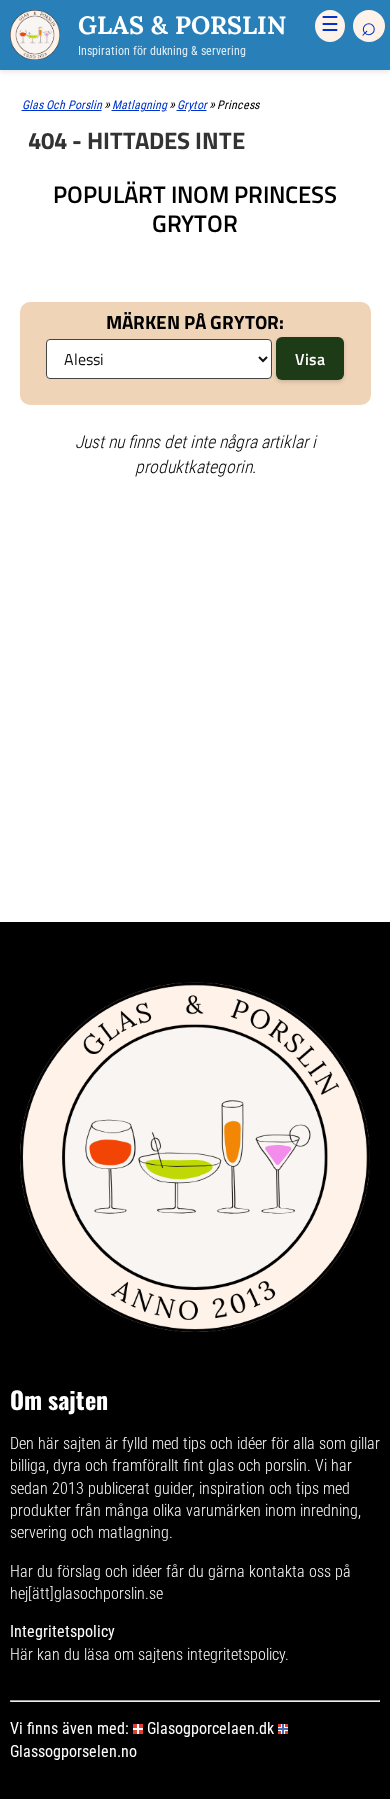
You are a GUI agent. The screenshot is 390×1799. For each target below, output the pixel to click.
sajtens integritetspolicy (211, 1654)
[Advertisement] (195, 572)
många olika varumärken (183, 1510)
